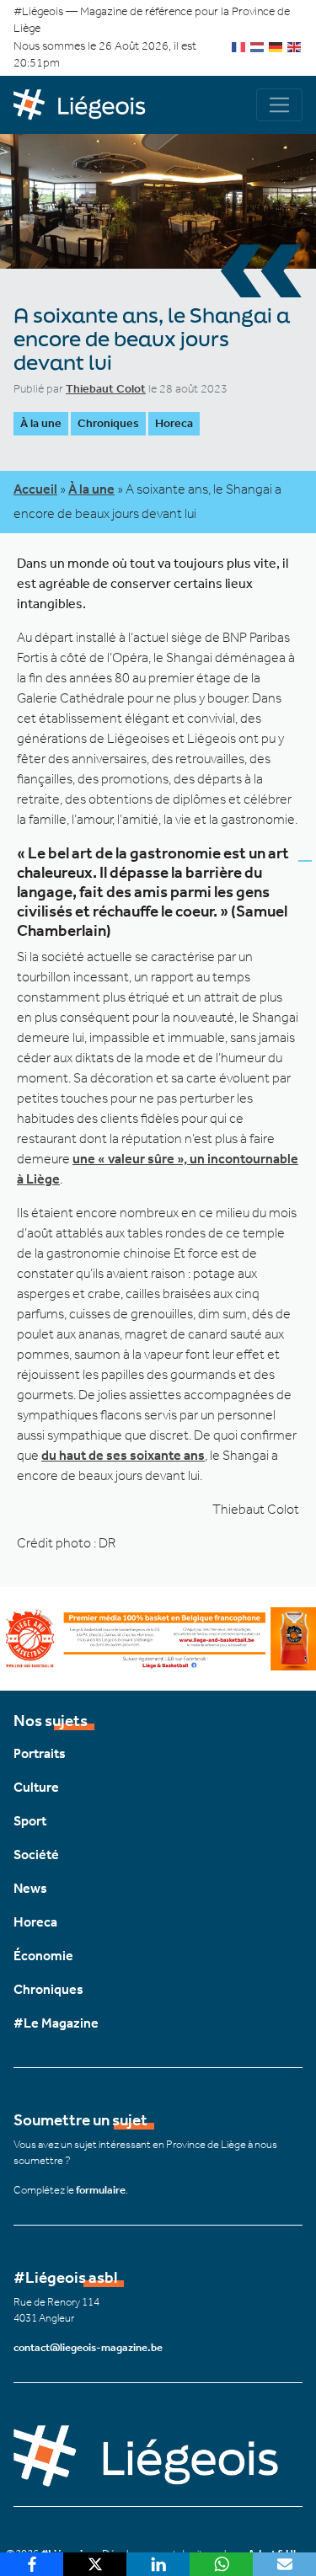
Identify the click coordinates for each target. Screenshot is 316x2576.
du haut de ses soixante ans (123, 1455)
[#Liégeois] (86, 105)
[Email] (284, 2564)
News (30, 1888)
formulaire (101, 2190)
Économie (43, 1956)
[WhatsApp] (221, 2564)
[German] (276, 46)
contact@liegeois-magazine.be (88, 2347)
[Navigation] (279, 105)
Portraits (40, 1753)
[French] (239, 46)
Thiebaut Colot (106, 389)
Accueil (35, 489)
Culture (36, 1787)
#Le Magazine (56, 2023)
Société (36, 1855)
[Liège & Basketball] (158, 1637)
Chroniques (108, 423)
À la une (41, 423)
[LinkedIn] (158, 2564)
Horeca (174, 423)
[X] (95, 2564)
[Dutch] (258, 46)
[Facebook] (32, 2564)
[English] (295, 46)
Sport (30, 1821)
